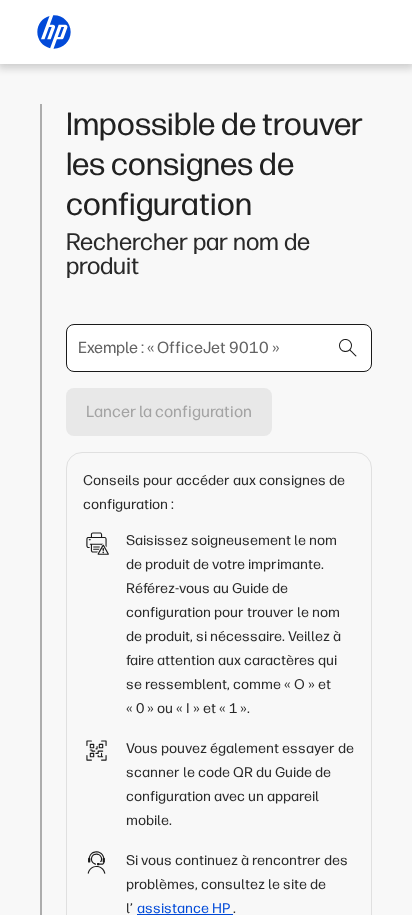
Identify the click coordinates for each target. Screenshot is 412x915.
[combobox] (219, 348)
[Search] (348, 348)
